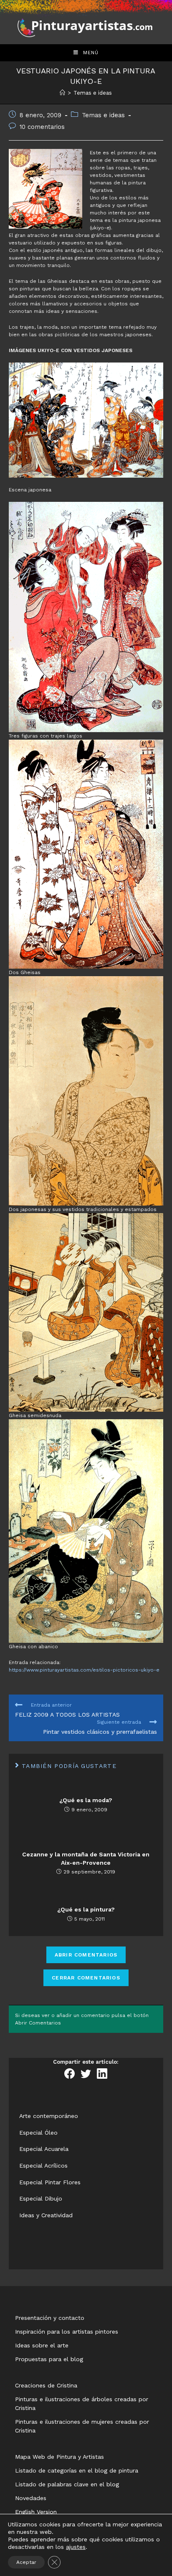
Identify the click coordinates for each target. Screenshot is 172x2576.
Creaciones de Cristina (46, 2385)
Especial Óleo (38, 2133)
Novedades (31, 2498)
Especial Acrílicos (43, 2166)
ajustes (76, 2547)
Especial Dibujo (41, 2198)
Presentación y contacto (50, 2318)
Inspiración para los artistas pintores (67, 2332)
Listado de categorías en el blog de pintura (77, 2470)
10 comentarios (42, 127)
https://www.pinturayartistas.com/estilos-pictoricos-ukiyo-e (84, 1670)
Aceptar (26, 2562)
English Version (36, 2512)
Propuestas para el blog (49, 2359)
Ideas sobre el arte (42, 2345)
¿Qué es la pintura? (86, 1909)
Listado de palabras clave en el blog (67, 2484)
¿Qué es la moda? (86, 1800)
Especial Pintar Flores (50, 2182)
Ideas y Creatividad (46, 2215)
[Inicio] (62, 93)
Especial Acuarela (44, 2149)
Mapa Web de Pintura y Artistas (59, 2457)
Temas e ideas (103, 115)
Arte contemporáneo (49, 2116)
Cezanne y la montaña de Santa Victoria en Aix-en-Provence (86, 1858)
